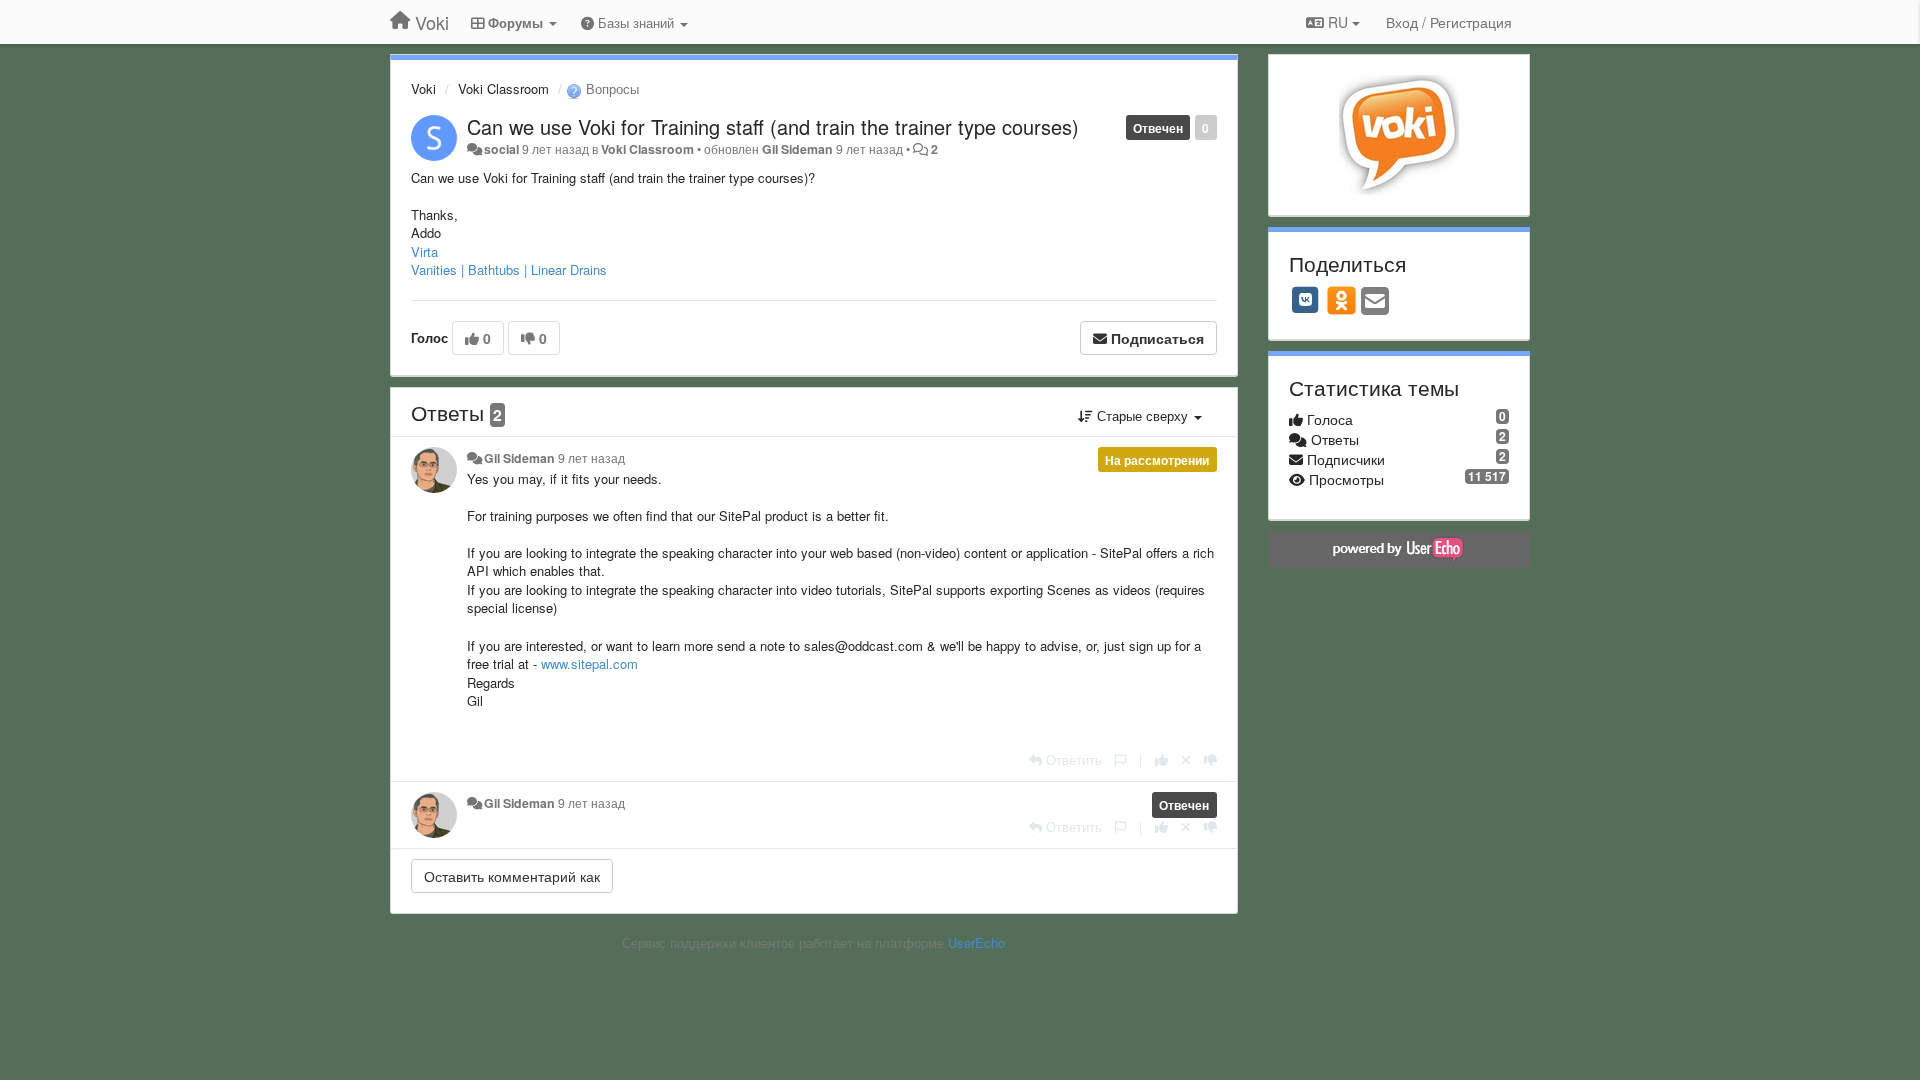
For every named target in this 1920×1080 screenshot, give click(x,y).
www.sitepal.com (589, 663)
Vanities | (437, 269)
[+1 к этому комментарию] (1161, 759)
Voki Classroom (503, 88)
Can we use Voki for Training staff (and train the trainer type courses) (773, 126)
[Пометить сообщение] (1120, 759)
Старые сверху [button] (1142, 415)
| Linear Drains (565, 269)
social (501, 149)
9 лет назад (591, 458)
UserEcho (976, 942)
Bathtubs (494, 269)
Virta (424, 251)
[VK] (1306, 300)
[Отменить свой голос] (1186, 759)
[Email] (1375, 302)
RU (1338, 22)
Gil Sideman (797, 149)
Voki (423, 88)
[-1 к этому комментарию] (1210, 759)
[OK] (1341, 300)
